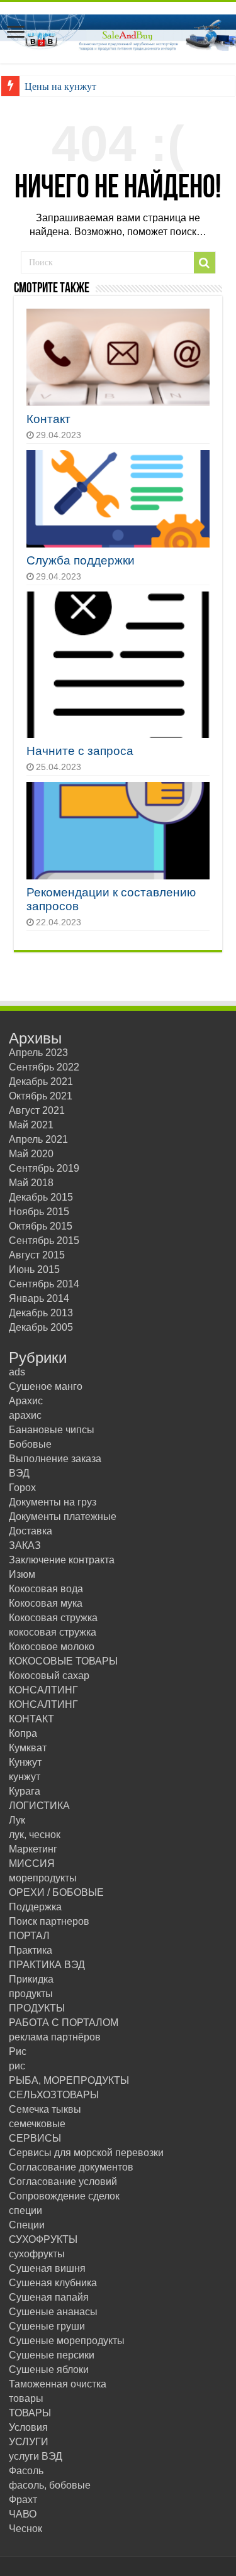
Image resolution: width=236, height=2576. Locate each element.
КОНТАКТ (31, 1719)
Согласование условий (63, 2182)
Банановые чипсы (52, 1430)
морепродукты (43, 1878)
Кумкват (28, 1748)
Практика (31, 1950)
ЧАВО (23, 2514)
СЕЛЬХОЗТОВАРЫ (54, 2095)
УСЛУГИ (29, 2442)
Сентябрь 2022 (44, 1067)
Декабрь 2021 (41, 1082)
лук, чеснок (35, 1835)
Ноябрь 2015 (39, 1212)
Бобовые (30, 1444)
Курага (25, 1791)
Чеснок (25, 2529)
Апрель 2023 (38, 1053)
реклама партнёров (55, 2037)
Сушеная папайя (49, 2297)
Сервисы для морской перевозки (86, 2153)
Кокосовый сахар (49, 1676)
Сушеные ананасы (53, 2312)
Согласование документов (71, 2167)
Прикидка (31, 1979)
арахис (25, 1415)
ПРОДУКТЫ (37, 2008)
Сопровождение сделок (64, 2196)
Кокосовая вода (46, 1589)
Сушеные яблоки (49, 2370)
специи (25, 2210)
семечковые (37, 2124)
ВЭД (19, 1473)
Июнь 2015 (34, 1269)
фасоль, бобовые (50, 2485)
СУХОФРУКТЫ (43, 2239)
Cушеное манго (46, 1386)
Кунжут (25, 1762)
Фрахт (23, 2500)
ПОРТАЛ (29, 1936)
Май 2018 (31, 1183)
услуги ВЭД (36, 2456)
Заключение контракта (62, 1560)
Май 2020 (31, 1154)
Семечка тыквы (45, 2109)
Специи (27, 2225)
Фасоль (26, 2471)
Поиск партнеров (49, 1921)
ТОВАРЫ (30, 2413)
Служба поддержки (81, 560)
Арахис (26, 1401)
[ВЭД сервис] (118, 30)
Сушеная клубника (53, 2283)
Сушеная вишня (47, 2268)
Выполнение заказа (55, 1459)
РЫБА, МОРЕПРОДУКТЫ (69, 2080)
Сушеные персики (52, 2355)
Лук (17, 1820)
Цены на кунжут (60, 86)
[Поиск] (205, 263)
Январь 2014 (39, 1298)
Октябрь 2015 (41, 1226)
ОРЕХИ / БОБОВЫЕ (56, 1892)
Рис (18, 2051)
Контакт (48, 419)
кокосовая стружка (53, 1632)
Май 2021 (31, 1125)
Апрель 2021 (38, 1139)
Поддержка (35, 1907)
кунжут (25, 1777)
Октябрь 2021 (41, 1096)
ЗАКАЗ (25, 1545)
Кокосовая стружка (53, 1618)
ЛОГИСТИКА (39, 1806)
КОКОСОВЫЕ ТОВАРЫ (63, 1661)
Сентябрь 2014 (44, 1284)
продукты (31, 1994)
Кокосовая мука (46, 1603)
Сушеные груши (47, 2326)
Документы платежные (63, 1516)
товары (26, 2398)
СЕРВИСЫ (35, 2138)
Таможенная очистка (58, 2384)
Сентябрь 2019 (44, 1168)
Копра (23, 1733)
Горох (22, 1488)
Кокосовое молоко (52, 1647)
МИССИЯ (32, 1863)
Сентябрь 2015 (44, 1241)
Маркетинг (33, 1849)
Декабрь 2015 (41, 1197)
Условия (28, 2427)
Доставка (31, 1531)
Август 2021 (37, 1110)
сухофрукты (37, 2254)
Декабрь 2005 (41, 1327)
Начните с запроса (80, 751)
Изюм (22, 1574)
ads (17, 1372)
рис (17, 2066)
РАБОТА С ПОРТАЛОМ (64, 2023)
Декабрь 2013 (41, 1313)
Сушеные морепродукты (67, 2341)
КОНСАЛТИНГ (43, 1690)
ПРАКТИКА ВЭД (47, 1965)
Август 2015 (37, 1255)
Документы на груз (53, 1502)
